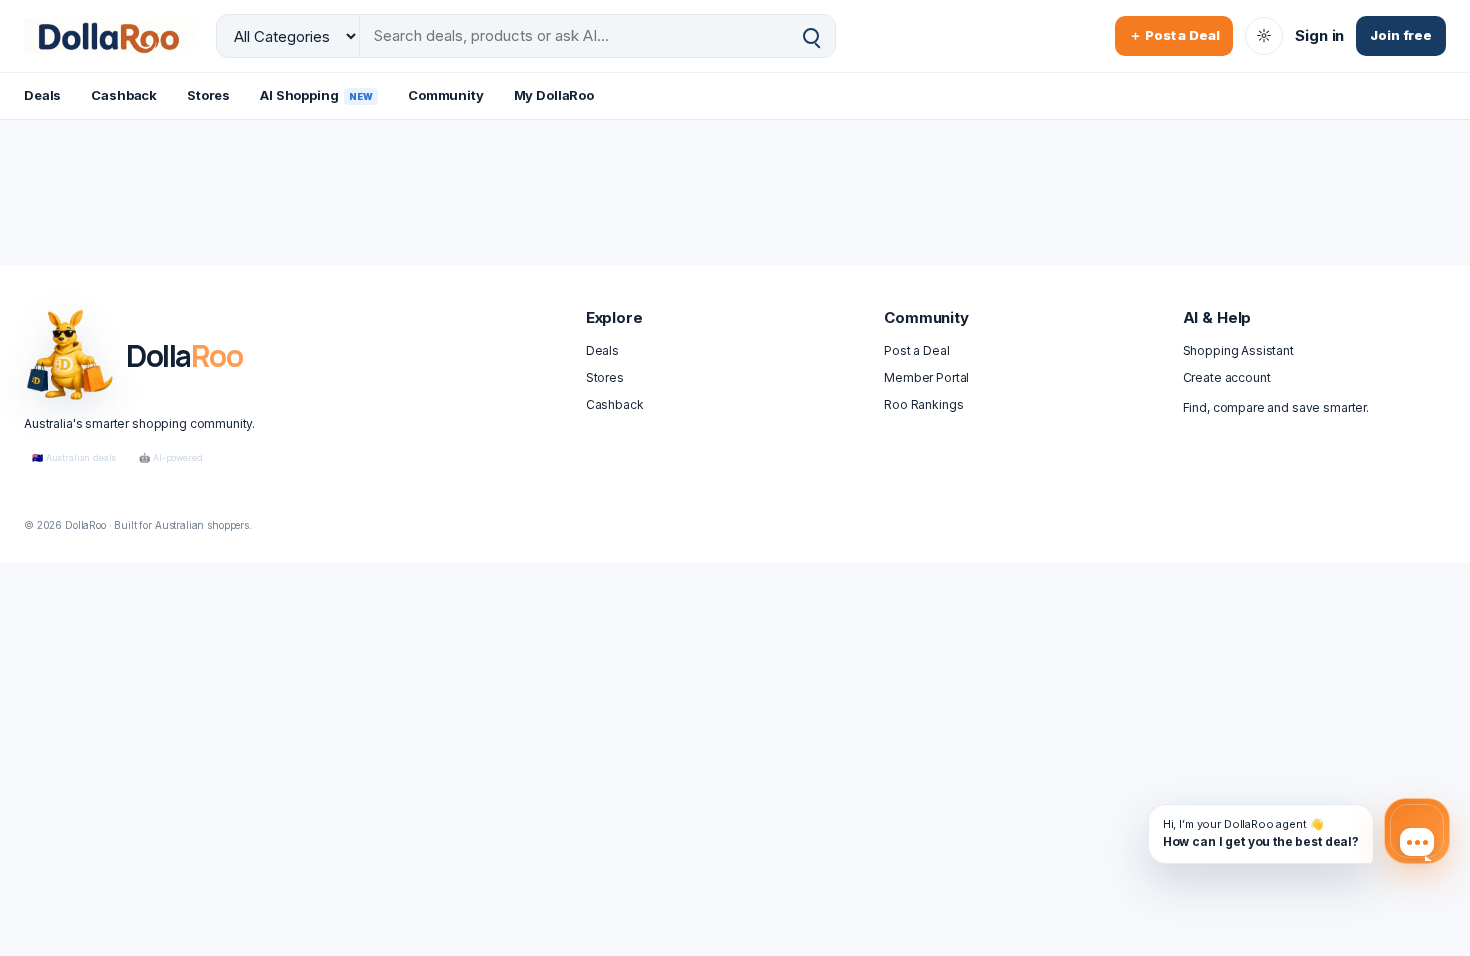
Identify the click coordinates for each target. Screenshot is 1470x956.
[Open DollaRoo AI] (1417, 831)
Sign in (1319, 35)
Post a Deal (916, 350)
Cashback (124, 95)
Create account (1227, 377)
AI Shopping (316, 95)
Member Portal (926, 377)
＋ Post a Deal (1174, 35)
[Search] (811, 36)
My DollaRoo (554, 95)
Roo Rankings (923, 404)
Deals (42, 95)
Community (446, 95)
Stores (208, 95)
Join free (1401, 35)
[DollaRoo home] (109, 35)
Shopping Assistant (1238, 350)
